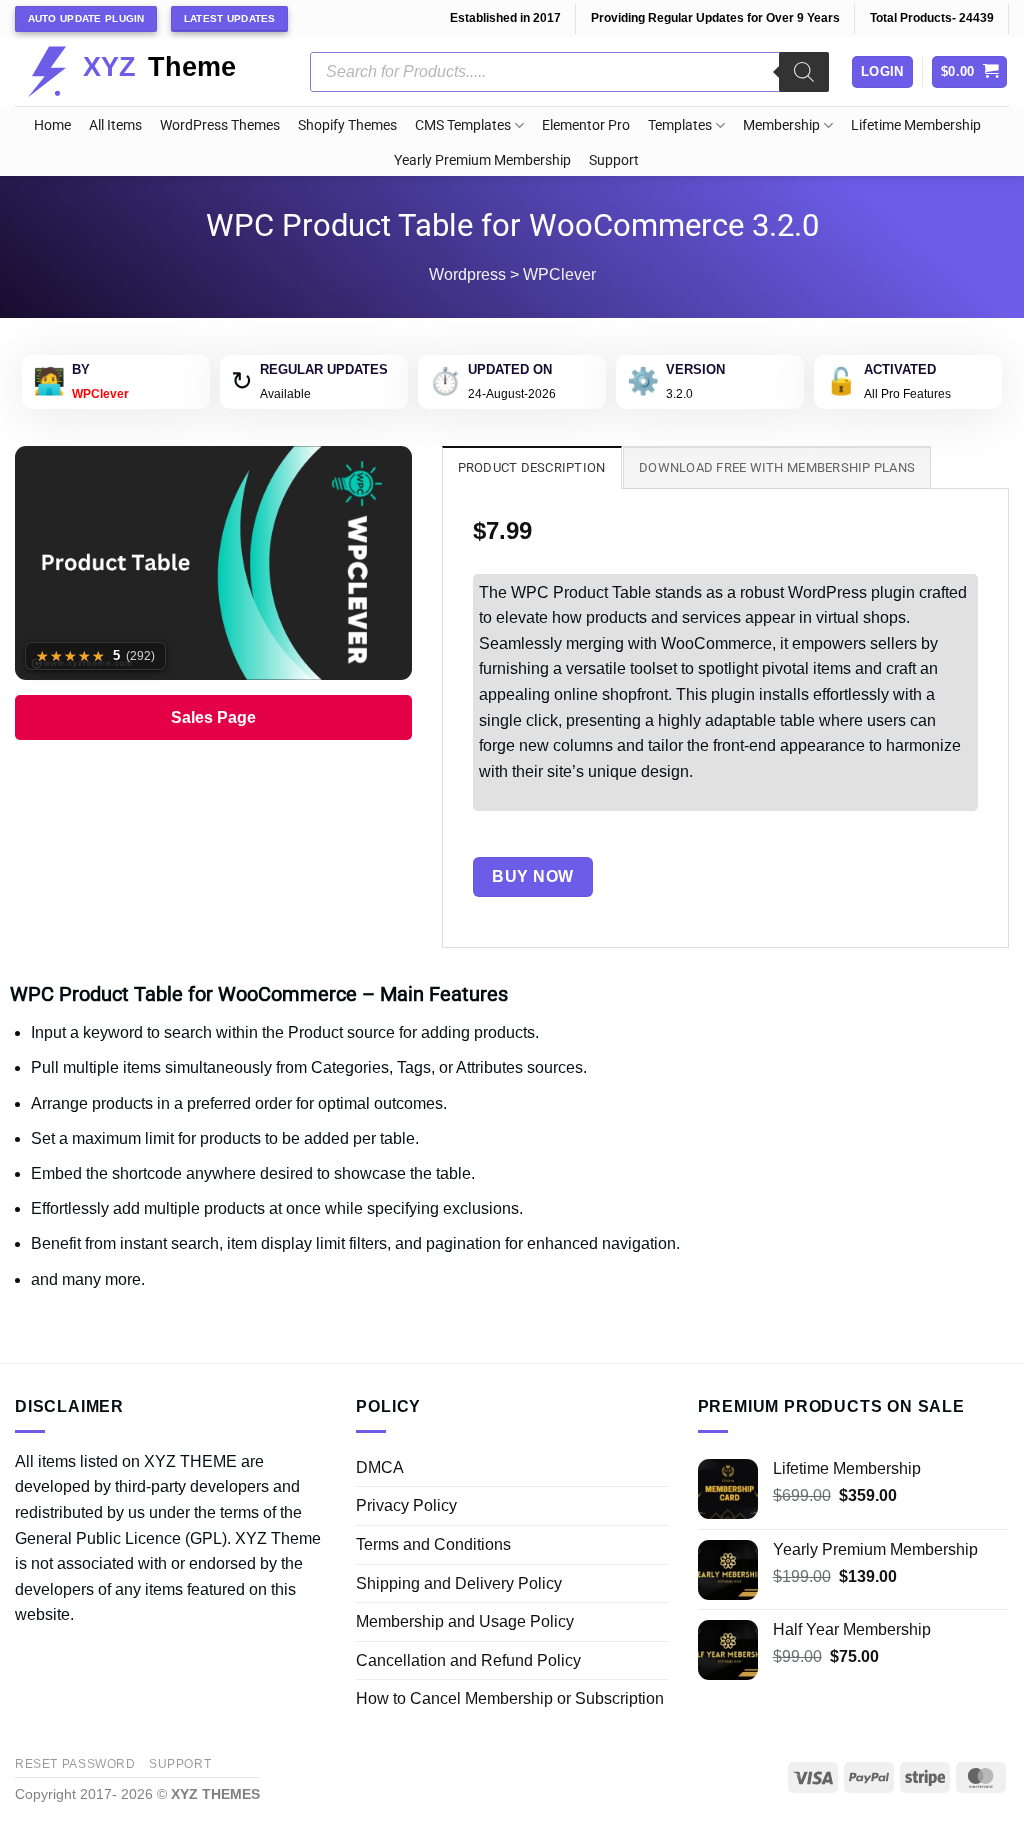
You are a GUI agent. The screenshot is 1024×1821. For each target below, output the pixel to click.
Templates (680, 125)
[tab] (532, 467)
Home (52, 125)
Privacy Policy (406, 1505)
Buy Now (532, 876)
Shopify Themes (347, 125)
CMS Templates (463, 125)
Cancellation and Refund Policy (468, 1660)
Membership (781, 125)
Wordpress (467, 274)
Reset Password (75, 1764)
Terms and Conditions (433, 1544)
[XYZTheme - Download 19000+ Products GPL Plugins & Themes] (147, 72)
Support (614, 160)
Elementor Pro (586, 125)
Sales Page (213, 717)
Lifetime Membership (916, 125)
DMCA (380, 1467)
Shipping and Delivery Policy (459, 1583)
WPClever (559, 274)
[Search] (804, 72)
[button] (970, 72)
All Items (115, 125)
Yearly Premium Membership (482, 160)
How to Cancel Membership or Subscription (510, 1698)
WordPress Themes (220, 125)
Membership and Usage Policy (465, 1621)
